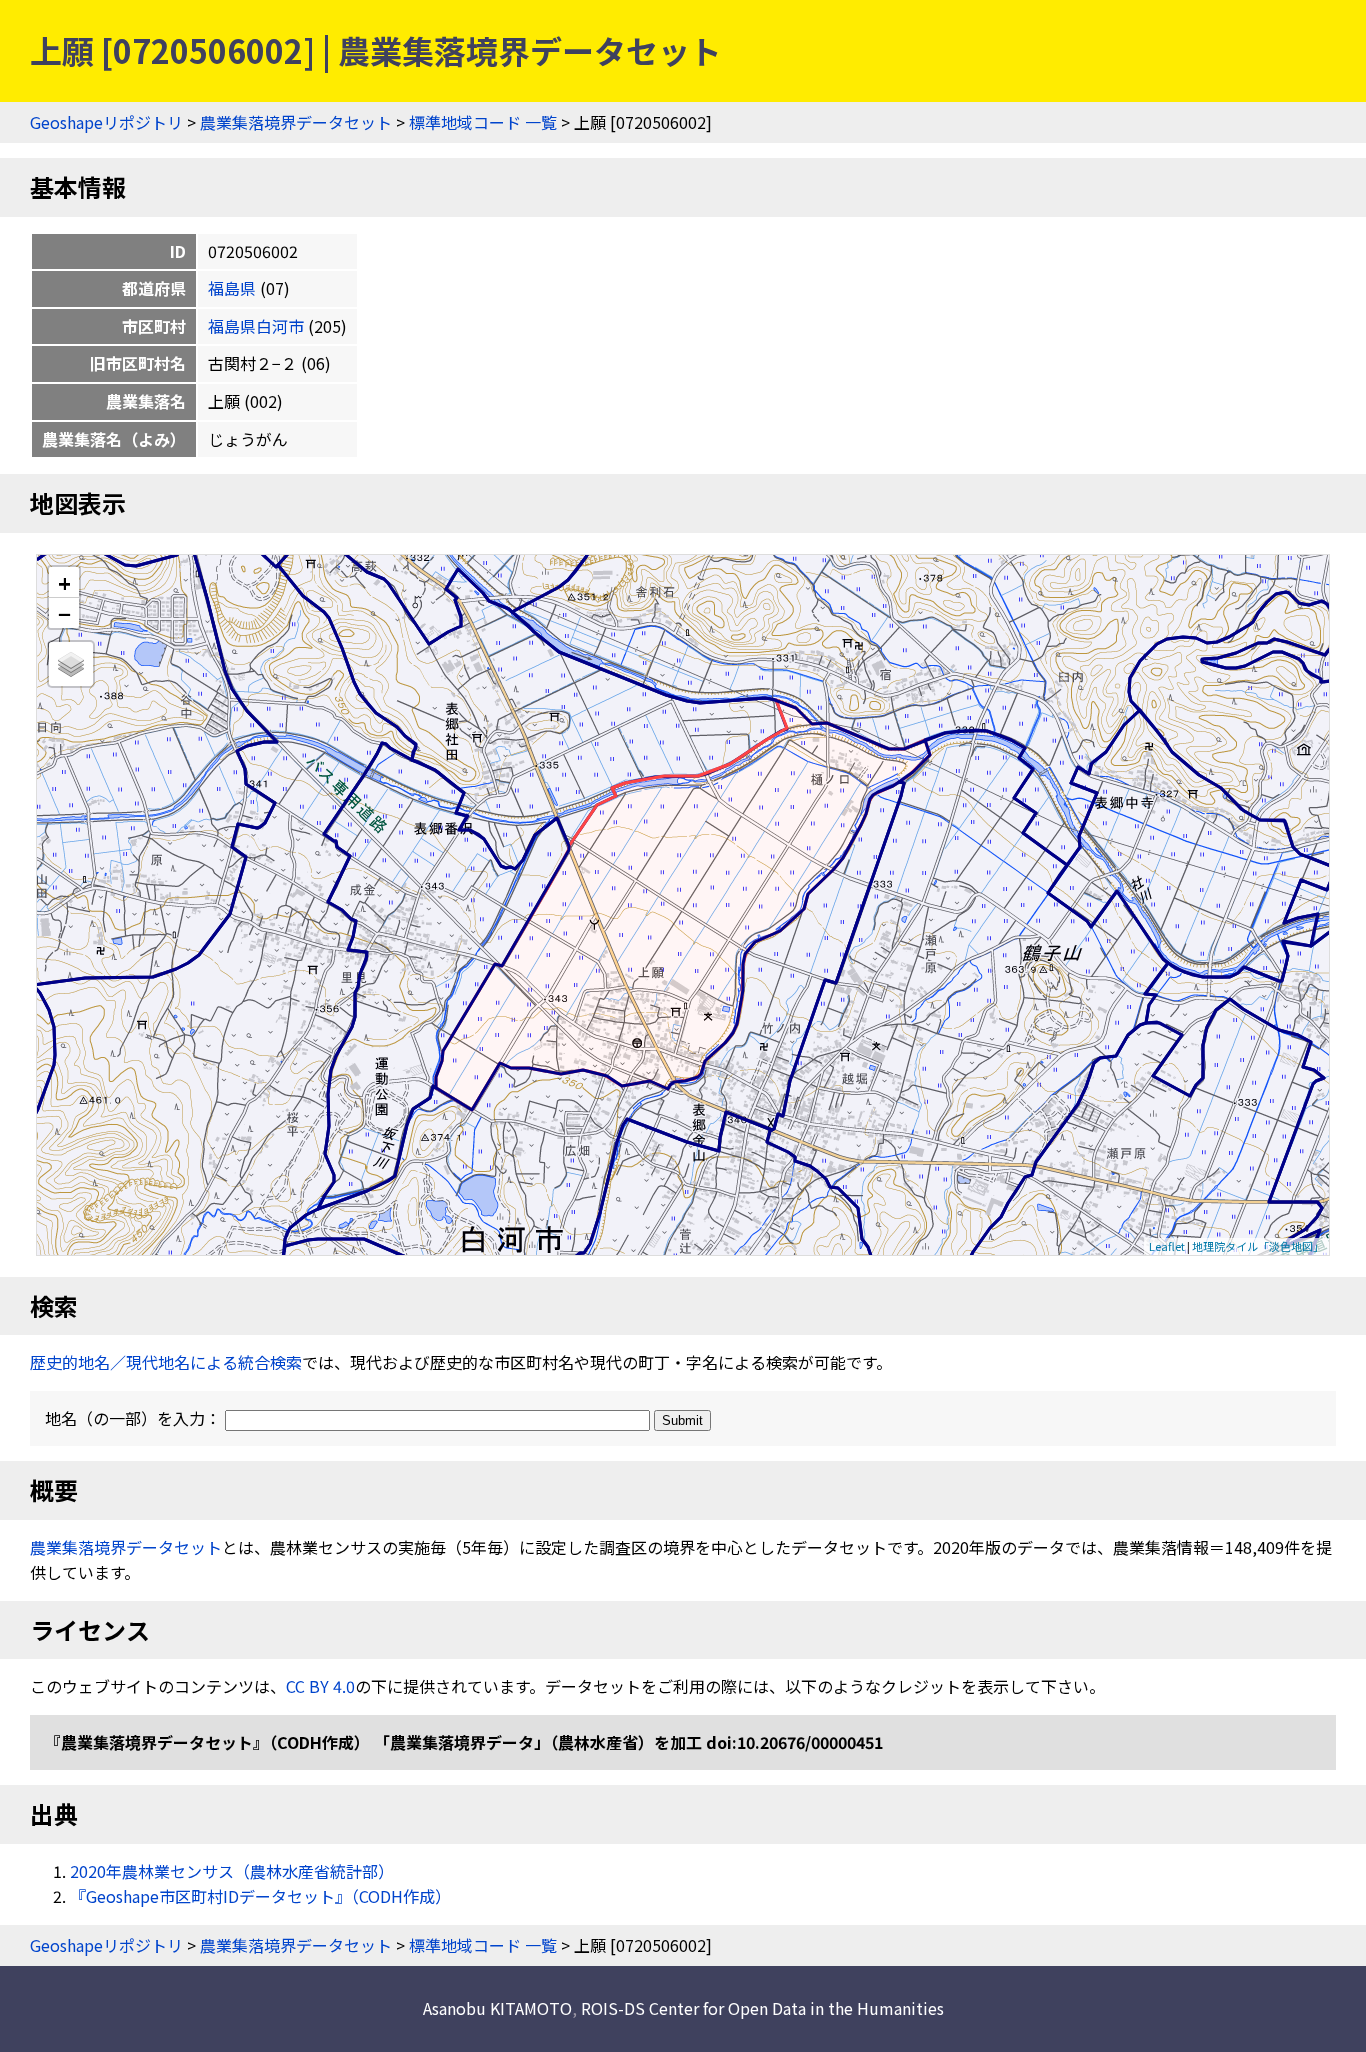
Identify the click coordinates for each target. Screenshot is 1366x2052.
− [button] (64, 613)
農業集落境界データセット (296, 122)
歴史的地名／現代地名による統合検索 (166, 1362)
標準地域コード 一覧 (483, 122)
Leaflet (1167, 1246)
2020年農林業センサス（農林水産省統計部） (232, 1871)
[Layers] (71, 664)
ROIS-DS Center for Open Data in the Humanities (762, 2008)
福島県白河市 (256, 326)
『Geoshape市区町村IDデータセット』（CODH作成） (260, 1896)
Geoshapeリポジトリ (106, 122)
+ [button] (64, 582)
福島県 (232, 288)
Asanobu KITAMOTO (497, 2008)
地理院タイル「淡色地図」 (1258, 1246)
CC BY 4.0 (320, 1686)
